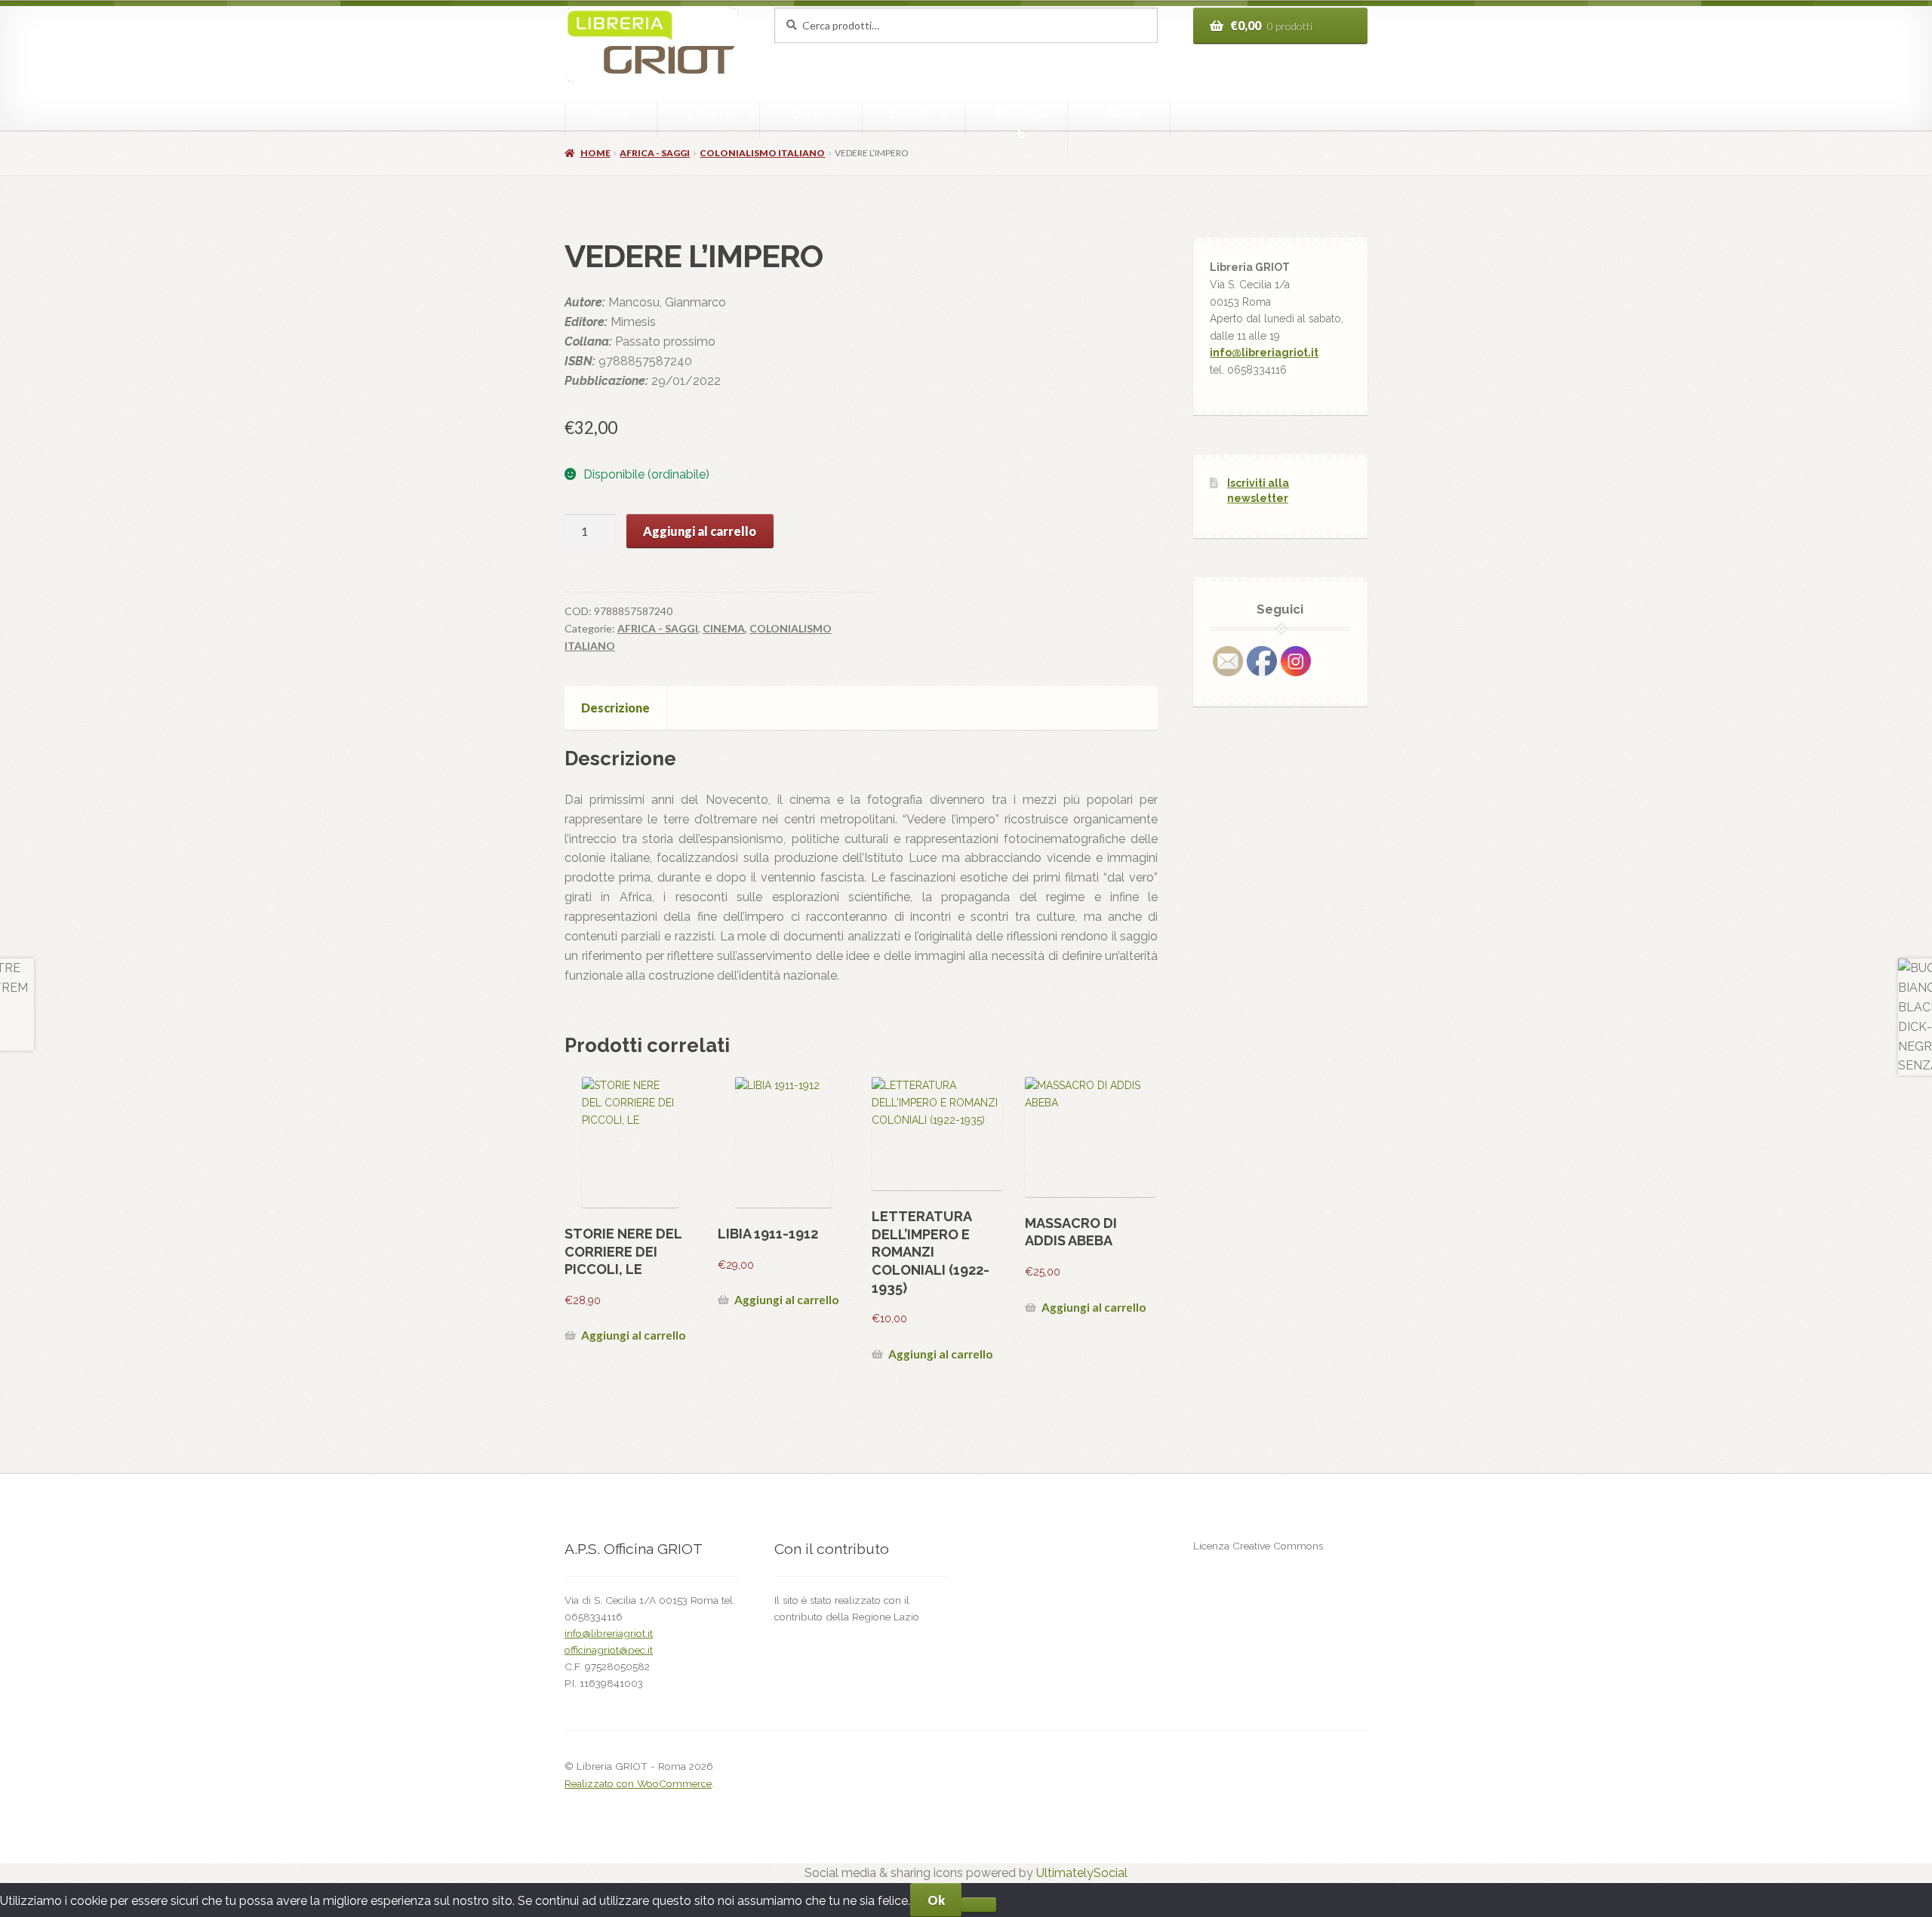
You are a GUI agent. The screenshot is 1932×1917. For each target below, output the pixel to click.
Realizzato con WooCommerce (638, 1783)
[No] (978, 1905)
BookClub (1021, 124)
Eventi (909, 114)
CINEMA (724, 628)
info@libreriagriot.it (1264, 352)
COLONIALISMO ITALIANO (762, 153)
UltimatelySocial (1082, 1873)
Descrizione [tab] (615, 708)
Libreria (712, 114)
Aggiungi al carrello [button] (633, 1335)
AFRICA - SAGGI (655, 153)
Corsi (806, 114)
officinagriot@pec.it (609, 1650)
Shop (1124, 114)
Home (611, 114)
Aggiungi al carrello (700, 531)
